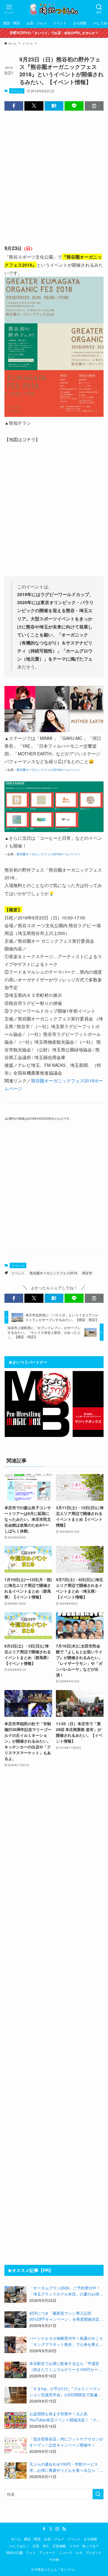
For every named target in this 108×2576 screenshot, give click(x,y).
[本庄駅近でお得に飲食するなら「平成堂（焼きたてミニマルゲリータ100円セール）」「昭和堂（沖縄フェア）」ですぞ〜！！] (16, 2370)
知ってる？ (91, 2546)
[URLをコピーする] (94, 106)
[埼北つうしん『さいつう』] (54, 9)
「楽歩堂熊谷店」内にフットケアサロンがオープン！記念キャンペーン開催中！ (66, 2442)
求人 (46, 2546)
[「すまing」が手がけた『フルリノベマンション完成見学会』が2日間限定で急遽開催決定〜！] (16, 2395)
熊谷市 (87, 1273)
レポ (79, 2552)
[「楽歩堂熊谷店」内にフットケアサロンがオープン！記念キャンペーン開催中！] (16, 2445)
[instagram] (57, 2529)
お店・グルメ (54, 2539)
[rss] (64, 2529)
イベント (17, 91)
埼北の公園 (14, 2552)
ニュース (66, 2552)
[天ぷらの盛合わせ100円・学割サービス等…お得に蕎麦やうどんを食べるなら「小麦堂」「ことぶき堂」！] (16, 2471)
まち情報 (90, 2539)
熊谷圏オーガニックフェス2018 (53, 1273)
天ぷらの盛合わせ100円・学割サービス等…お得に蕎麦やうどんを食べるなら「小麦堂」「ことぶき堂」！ (66, 2467)
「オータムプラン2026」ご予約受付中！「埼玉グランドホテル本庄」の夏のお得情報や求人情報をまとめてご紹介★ (66, 2291)
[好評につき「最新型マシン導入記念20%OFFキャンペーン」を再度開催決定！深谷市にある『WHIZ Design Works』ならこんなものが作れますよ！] (16, 2320)
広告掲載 (59, 2546)
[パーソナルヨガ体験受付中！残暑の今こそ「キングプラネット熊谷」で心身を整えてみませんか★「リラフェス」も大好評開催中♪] (16, 2345)
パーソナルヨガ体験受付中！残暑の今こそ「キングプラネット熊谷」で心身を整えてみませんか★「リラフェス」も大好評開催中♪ (66, 2341)
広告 (36, 2546)
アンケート (47, 2552)
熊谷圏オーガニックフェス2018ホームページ (47, 770)
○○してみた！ (19, 2546)
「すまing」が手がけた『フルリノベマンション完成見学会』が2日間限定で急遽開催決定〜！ (65, 2392)
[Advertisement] (54, 172)
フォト (31, 2552)
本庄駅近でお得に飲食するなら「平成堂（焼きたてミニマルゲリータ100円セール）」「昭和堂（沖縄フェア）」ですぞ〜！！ (64, 2367)
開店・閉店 (32, 2539)
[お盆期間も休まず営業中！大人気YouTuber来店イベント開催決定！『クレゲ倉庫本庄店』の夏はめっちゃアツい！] (16, 2420)
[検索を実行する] (98, 2494)
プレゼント (94, 2552)
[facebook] (44, 2529)
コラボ (74, 2546)
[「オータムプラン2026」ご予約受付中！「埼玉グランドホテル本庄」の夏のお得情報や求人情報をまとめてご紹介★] (16, 2294)
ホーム (16, 2539)
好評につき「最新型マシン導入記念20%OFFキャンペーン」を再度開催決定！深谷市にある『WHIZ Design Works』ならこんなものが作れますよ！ (66, 2316)
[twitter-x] (51, 2529)
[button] (14, 106)
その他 (54, 2559)
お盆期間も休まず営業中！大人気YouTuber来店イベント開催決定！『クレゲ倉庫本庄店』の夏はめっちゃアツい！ (65, 2417)
